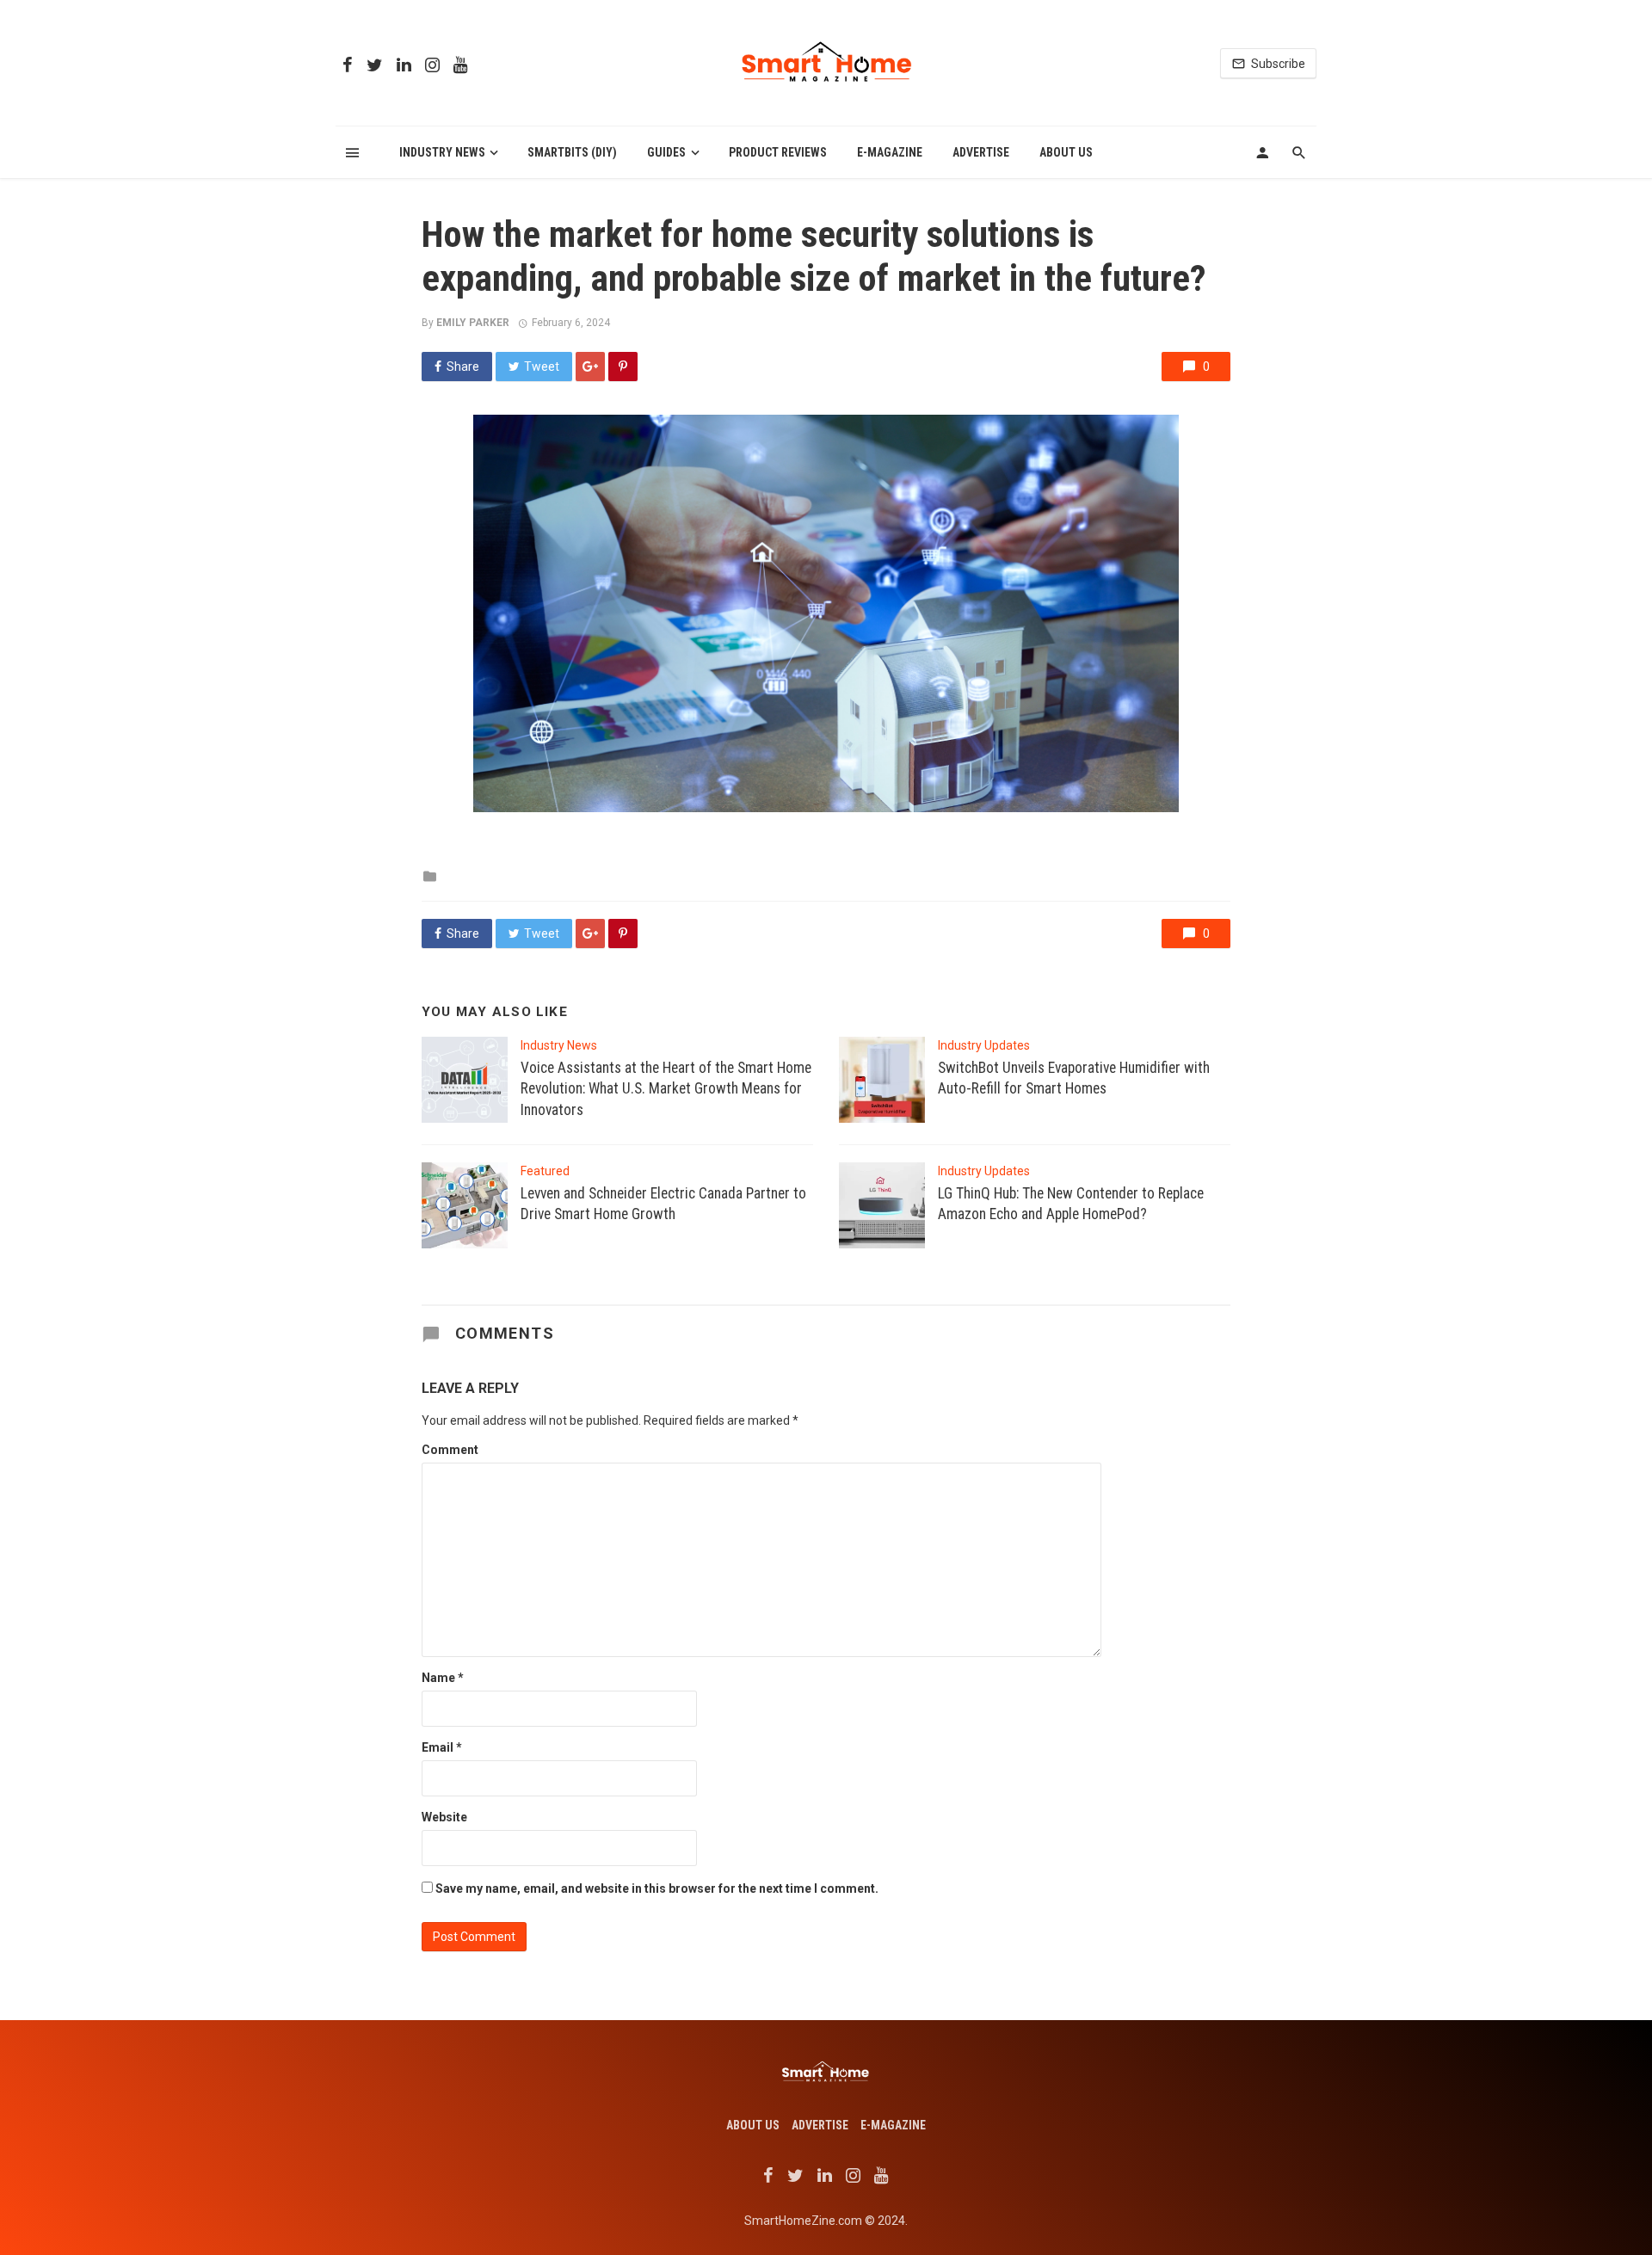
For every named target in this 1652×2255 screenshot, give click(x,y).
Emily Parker (473, 323)
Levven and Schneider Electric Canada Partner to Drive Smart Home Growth (663, 1204)
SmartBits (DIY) (572, 152)
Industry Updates (984, 1045)
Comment (450, 1450)
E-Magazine (890, 152)
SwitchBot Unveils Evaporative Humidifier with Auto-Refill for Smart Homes (1074, 1078)
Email (442, 1747)
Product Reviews (778, 152)
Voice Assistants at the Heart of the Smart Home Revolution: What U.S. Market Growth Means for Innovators (666, 1089)
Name (443, 1678)
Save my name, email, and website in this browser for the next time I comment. (657, 1888)
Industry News (442, 152)
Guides (666, 152)
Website (444, 1817)
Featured (545, 1171)
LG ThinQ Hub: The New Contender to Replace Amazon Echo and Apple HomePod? (1071, 1204)
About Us (1066, 152)
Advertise (981, 152)
